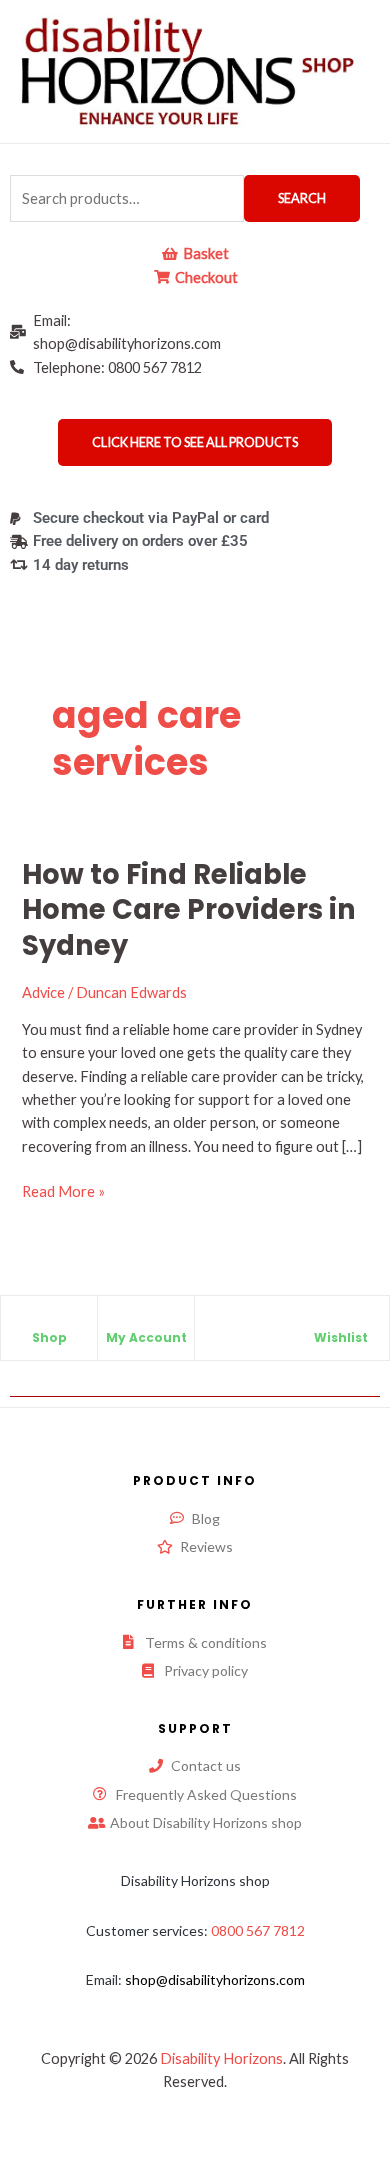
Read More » (63, 1190)
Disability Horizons (221, 2058)
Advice (43, 992)
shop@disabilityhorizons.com (215, 1979)
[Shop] (49, 1321)
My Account (146, 1337)
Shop (49, 1337)
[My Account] (146, 1321)
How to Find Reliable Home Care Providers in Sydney (189, 910)
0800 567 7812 (258, 1930)
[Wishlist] (341, 1321)
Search (302, 198)
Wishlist (341, 1337)
